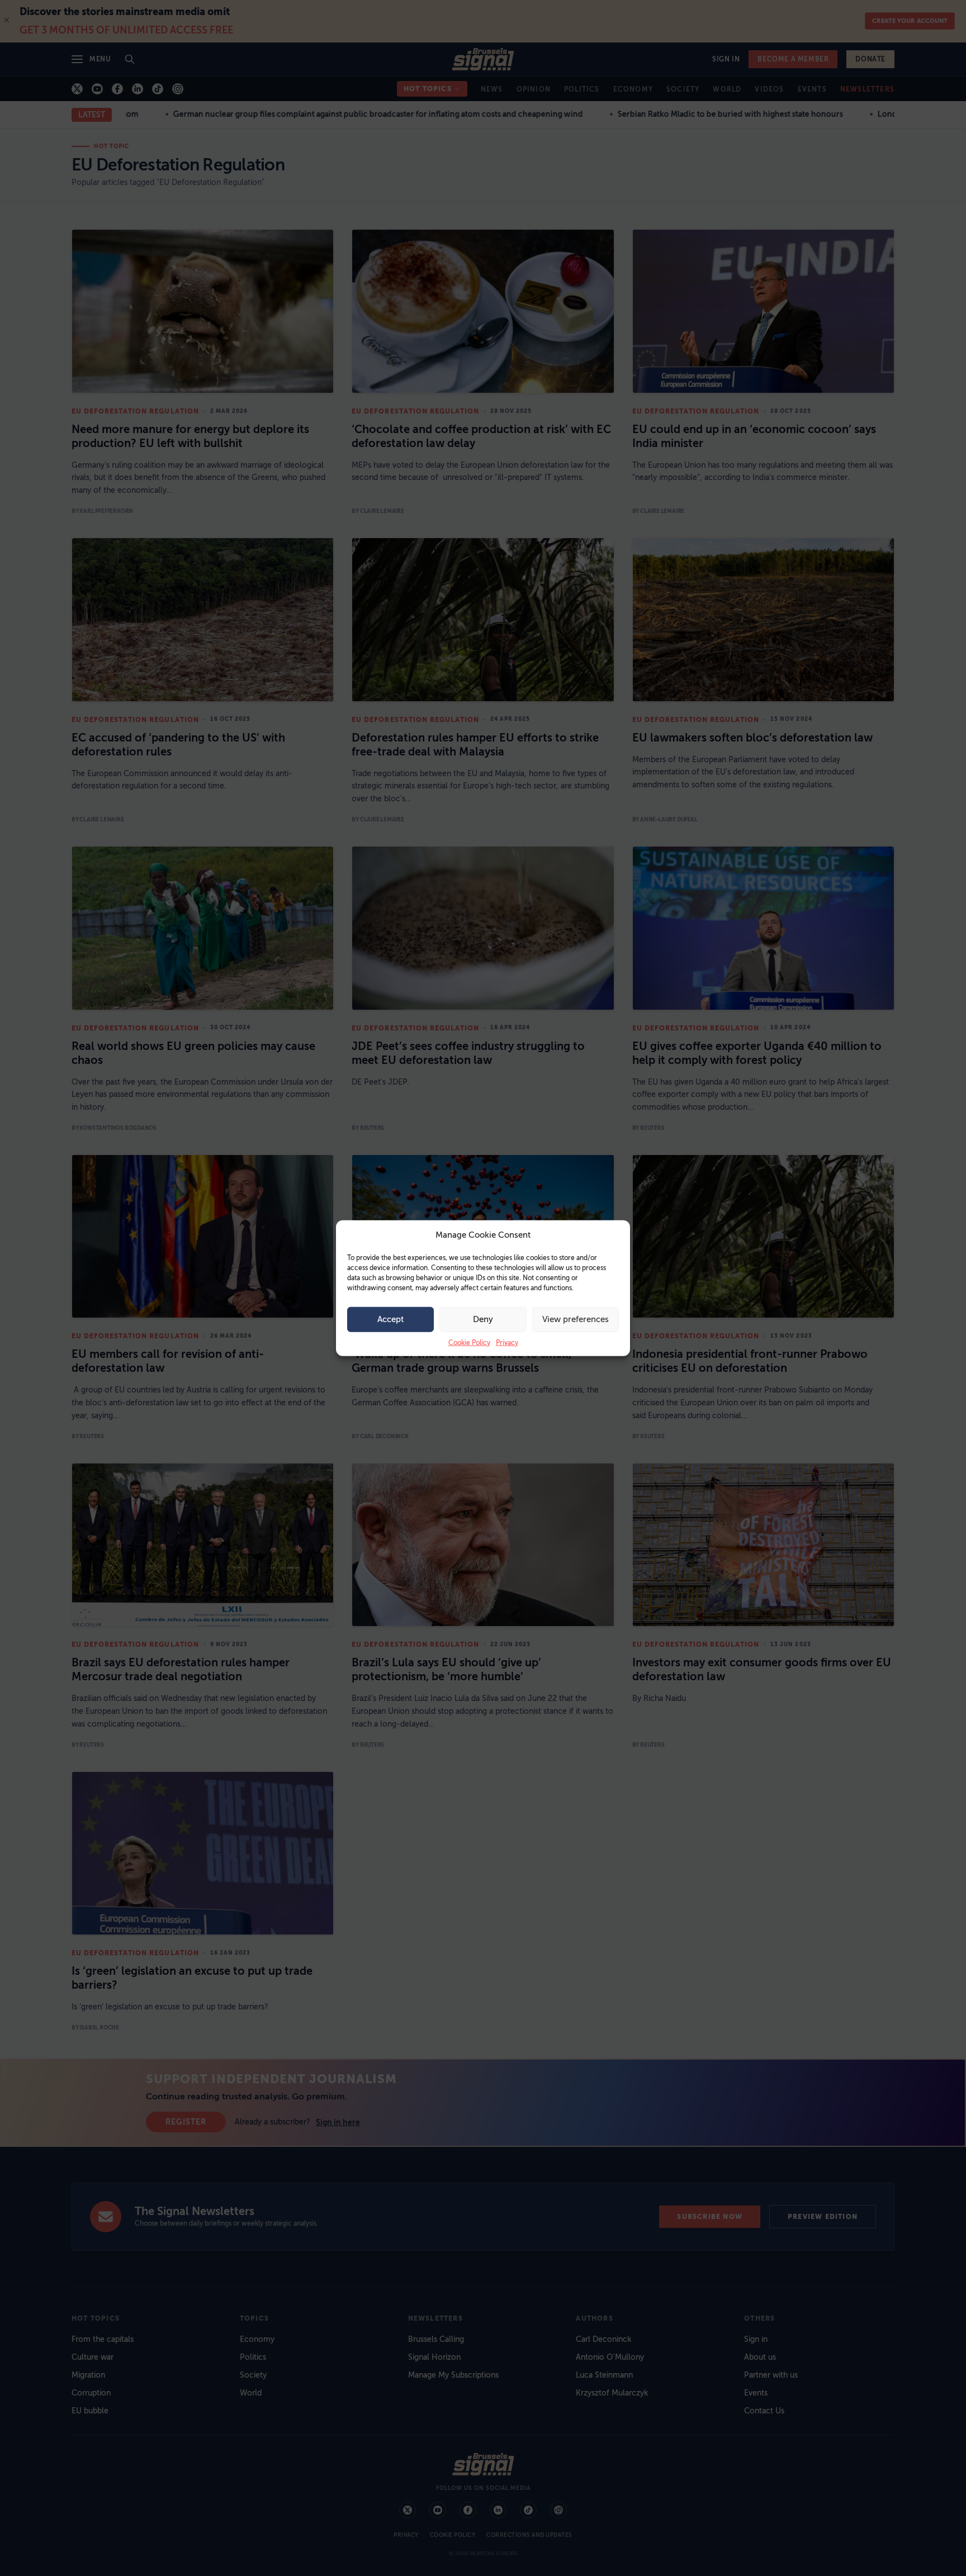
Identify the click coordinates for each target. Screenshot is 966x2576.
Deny (483, 1319)
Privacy (507, 1342)
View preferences (576, 1319)
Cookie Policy (469, 1342)
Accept (390, 1319)
